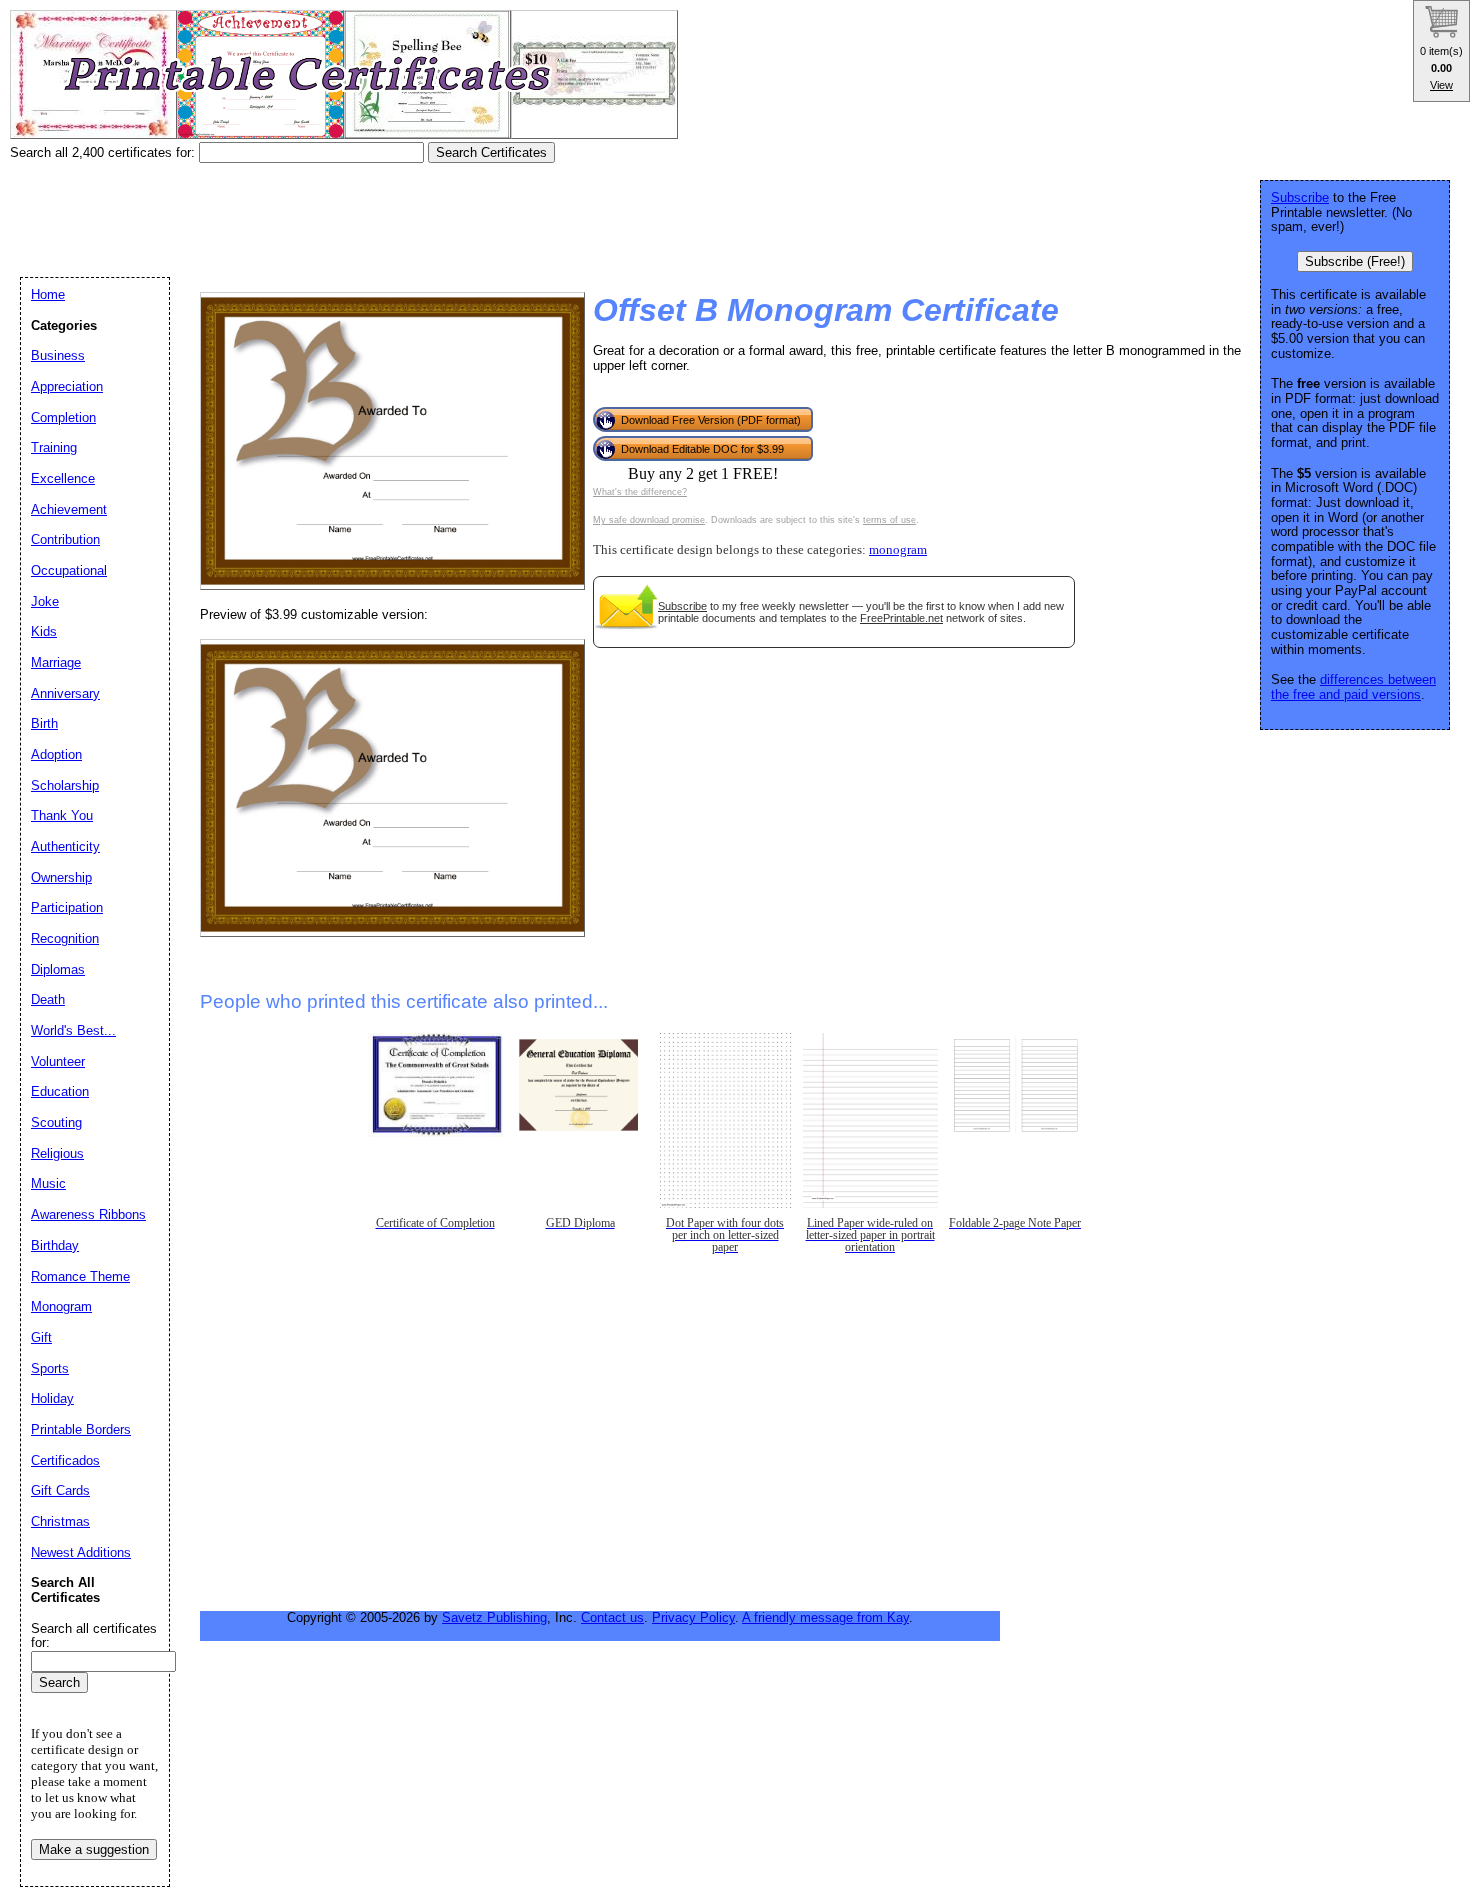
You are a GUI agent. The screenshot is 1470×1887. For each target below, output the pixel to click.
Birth (44, 723)
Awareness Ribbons (88, 1214)
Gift (41, 1337)
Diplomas (58, 969)
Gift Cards (60, 1490)
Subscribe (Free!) (1355, 261)
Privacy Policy (693, 1617)
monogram (898, 550)
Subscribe (682, 606)
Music (48, 1183)
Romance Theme (80, 1276)
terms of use (889, 520)
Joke (45, 601)
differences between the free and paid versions (1353, 687)
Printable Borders (81, 1429)
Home (48, 294)
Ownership (61, 877)
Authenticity (65, 846)
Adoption (56, 754)
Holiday (52, 1398)
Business (58, 355)
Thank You (62, 815)
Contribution (65, 539)
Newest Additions (81, 1552)
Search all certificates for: (94, 1636)
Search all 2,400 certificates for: (104, 152)
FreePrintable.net (901, 618)
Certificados (65, 1460)
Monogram (61, 1306)
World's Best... (73, 1030)
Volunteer (58, 1061)
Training (54, 447)
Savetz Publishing (494, 1617)
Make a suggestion (94, 1849)
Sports (50, 1368)
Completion (63, 417)
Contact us (612, 1617)
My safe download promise (649, 520)
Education (60, 1091)
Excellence (63, 478)
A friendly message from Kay (825, 1617)
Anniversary (65, 693)
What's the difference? (640, 492)
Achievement (69, 509)
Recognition (65, 938)
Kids (44, 631)
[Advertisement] (374, 213)
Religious (57, 1153)
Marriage (56, 662)
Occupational (69, 570)
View (1441, 85)
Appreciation (67, 386)
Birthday (55, 1245)
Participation (67, 907)
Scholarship (65, 785)
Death (48, 999)
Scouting (56, 1122)
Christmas (60, 1521)
